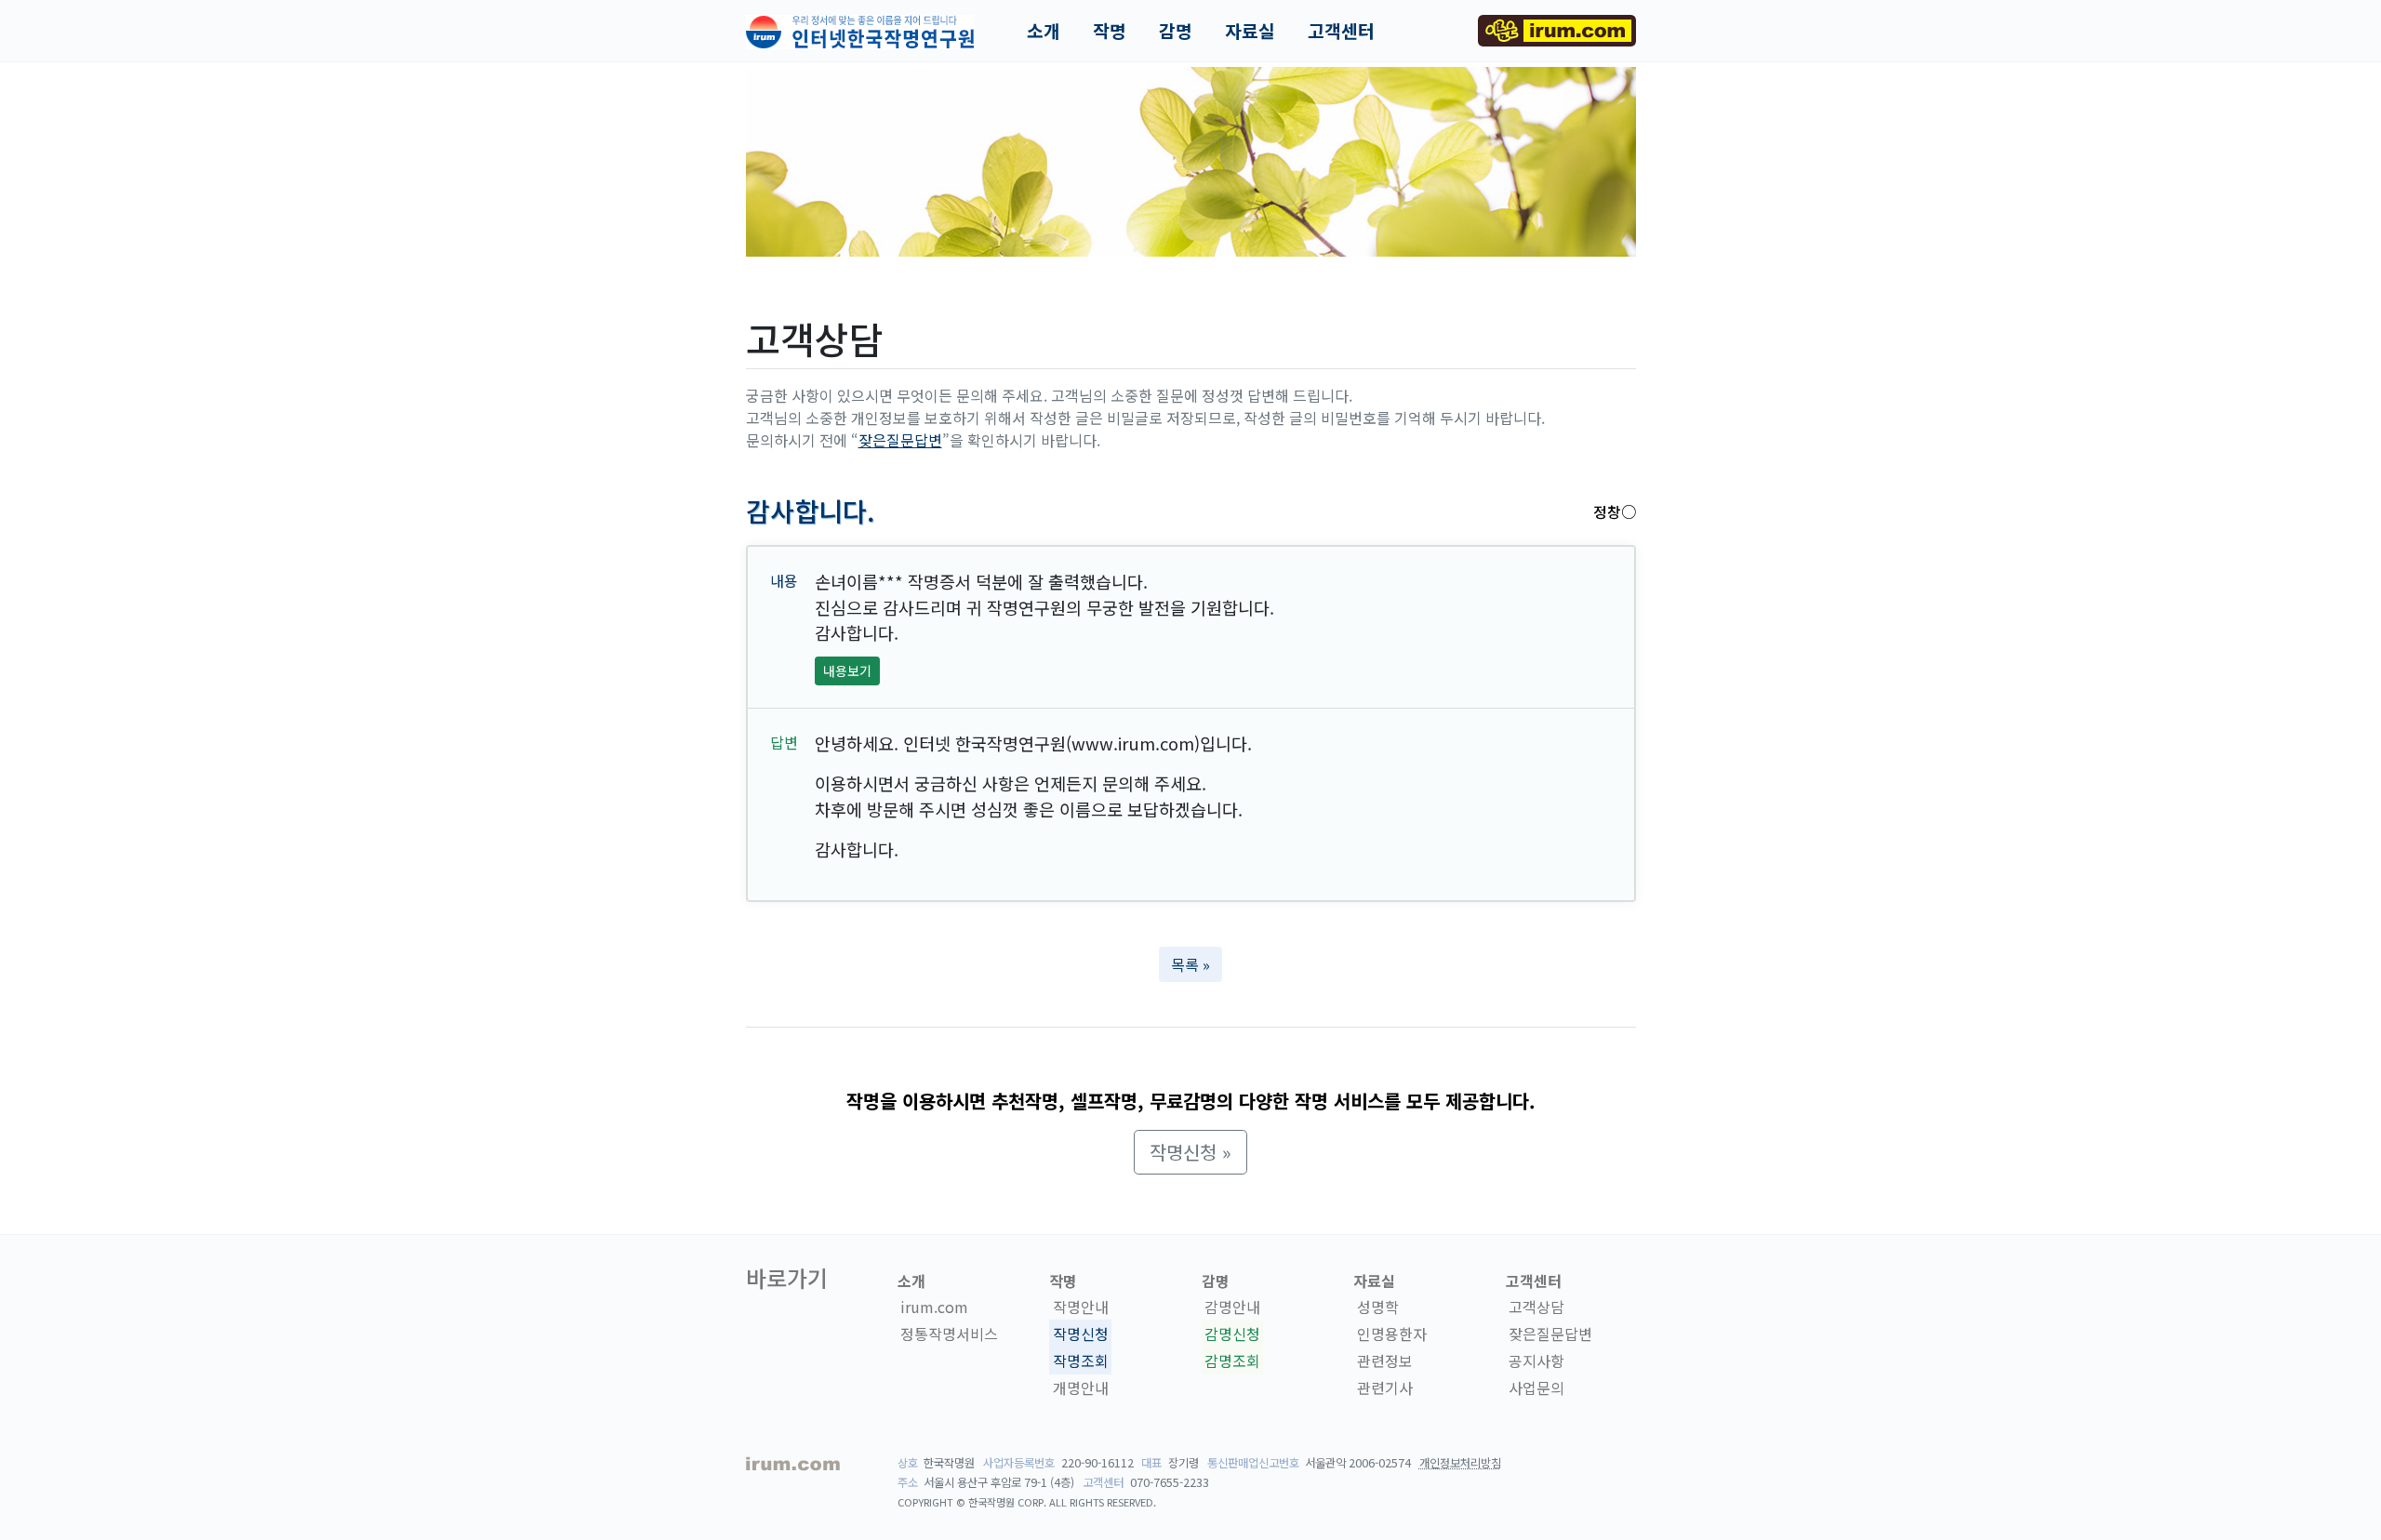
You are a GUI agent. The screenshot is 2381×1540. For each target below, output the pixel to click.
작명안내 (1081, 1308)
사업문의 (1536, 1387)
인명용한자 (1392, 1334)
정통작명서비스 (949, 1334)
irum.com (934, 1308)
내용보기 (847, 670)
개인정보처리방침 (1460, 1463)
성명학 (1378, 1308)
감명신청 (1232, 1334)
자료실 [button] (1250, 31)
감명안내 (1232, 1308)
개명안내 (1081, 1387)
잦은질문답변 (900, 440)
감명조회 (1232, 1361)
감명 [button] (1176, 31)
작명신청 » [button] (1190, 1152)
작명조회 (1081, 1361)
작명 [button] (1110, 31)
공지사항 (1536, 1361)
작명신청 (1081, 1334)
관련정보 (1385, 1361)
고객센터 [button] (1341, 31)
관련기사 (1385, 1387)
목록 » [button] (1190, 964)
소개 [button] (1044, 31)
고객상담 (1536, 1308)
